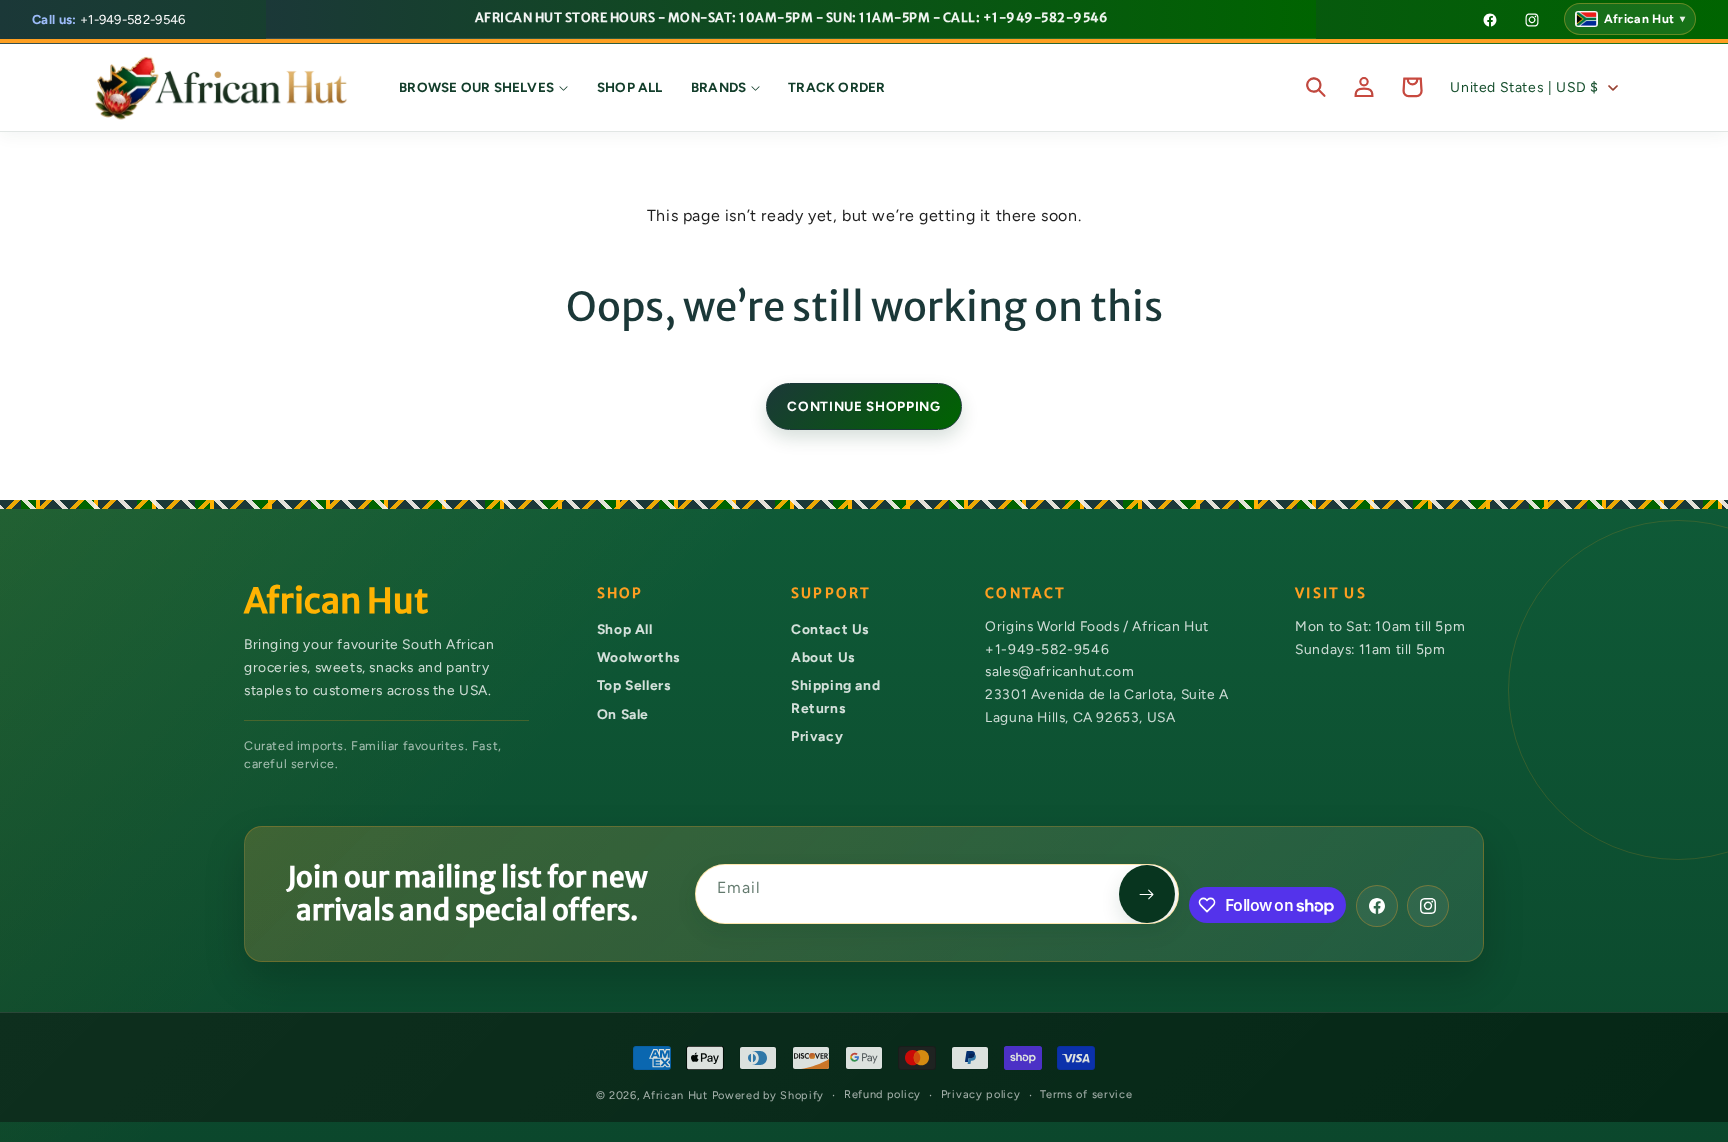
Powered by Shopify (768, 1095)
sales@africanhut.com (1059, 672)
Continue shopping (863, 406)
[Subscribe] (1147, 894)
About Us (823, 657)
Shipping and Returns (835, 697)
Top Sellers (634, 686)
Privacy (817, 737)
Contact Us (830, 629)
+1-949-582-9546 (109, 19)
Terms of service (1086, 1094)
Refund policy (882, 1094)
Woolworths (638, 657)
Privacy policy (981, 1094)
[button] (484, 87)
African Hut (677, 1095)
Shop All (625, 629)
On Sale (623, 714)
